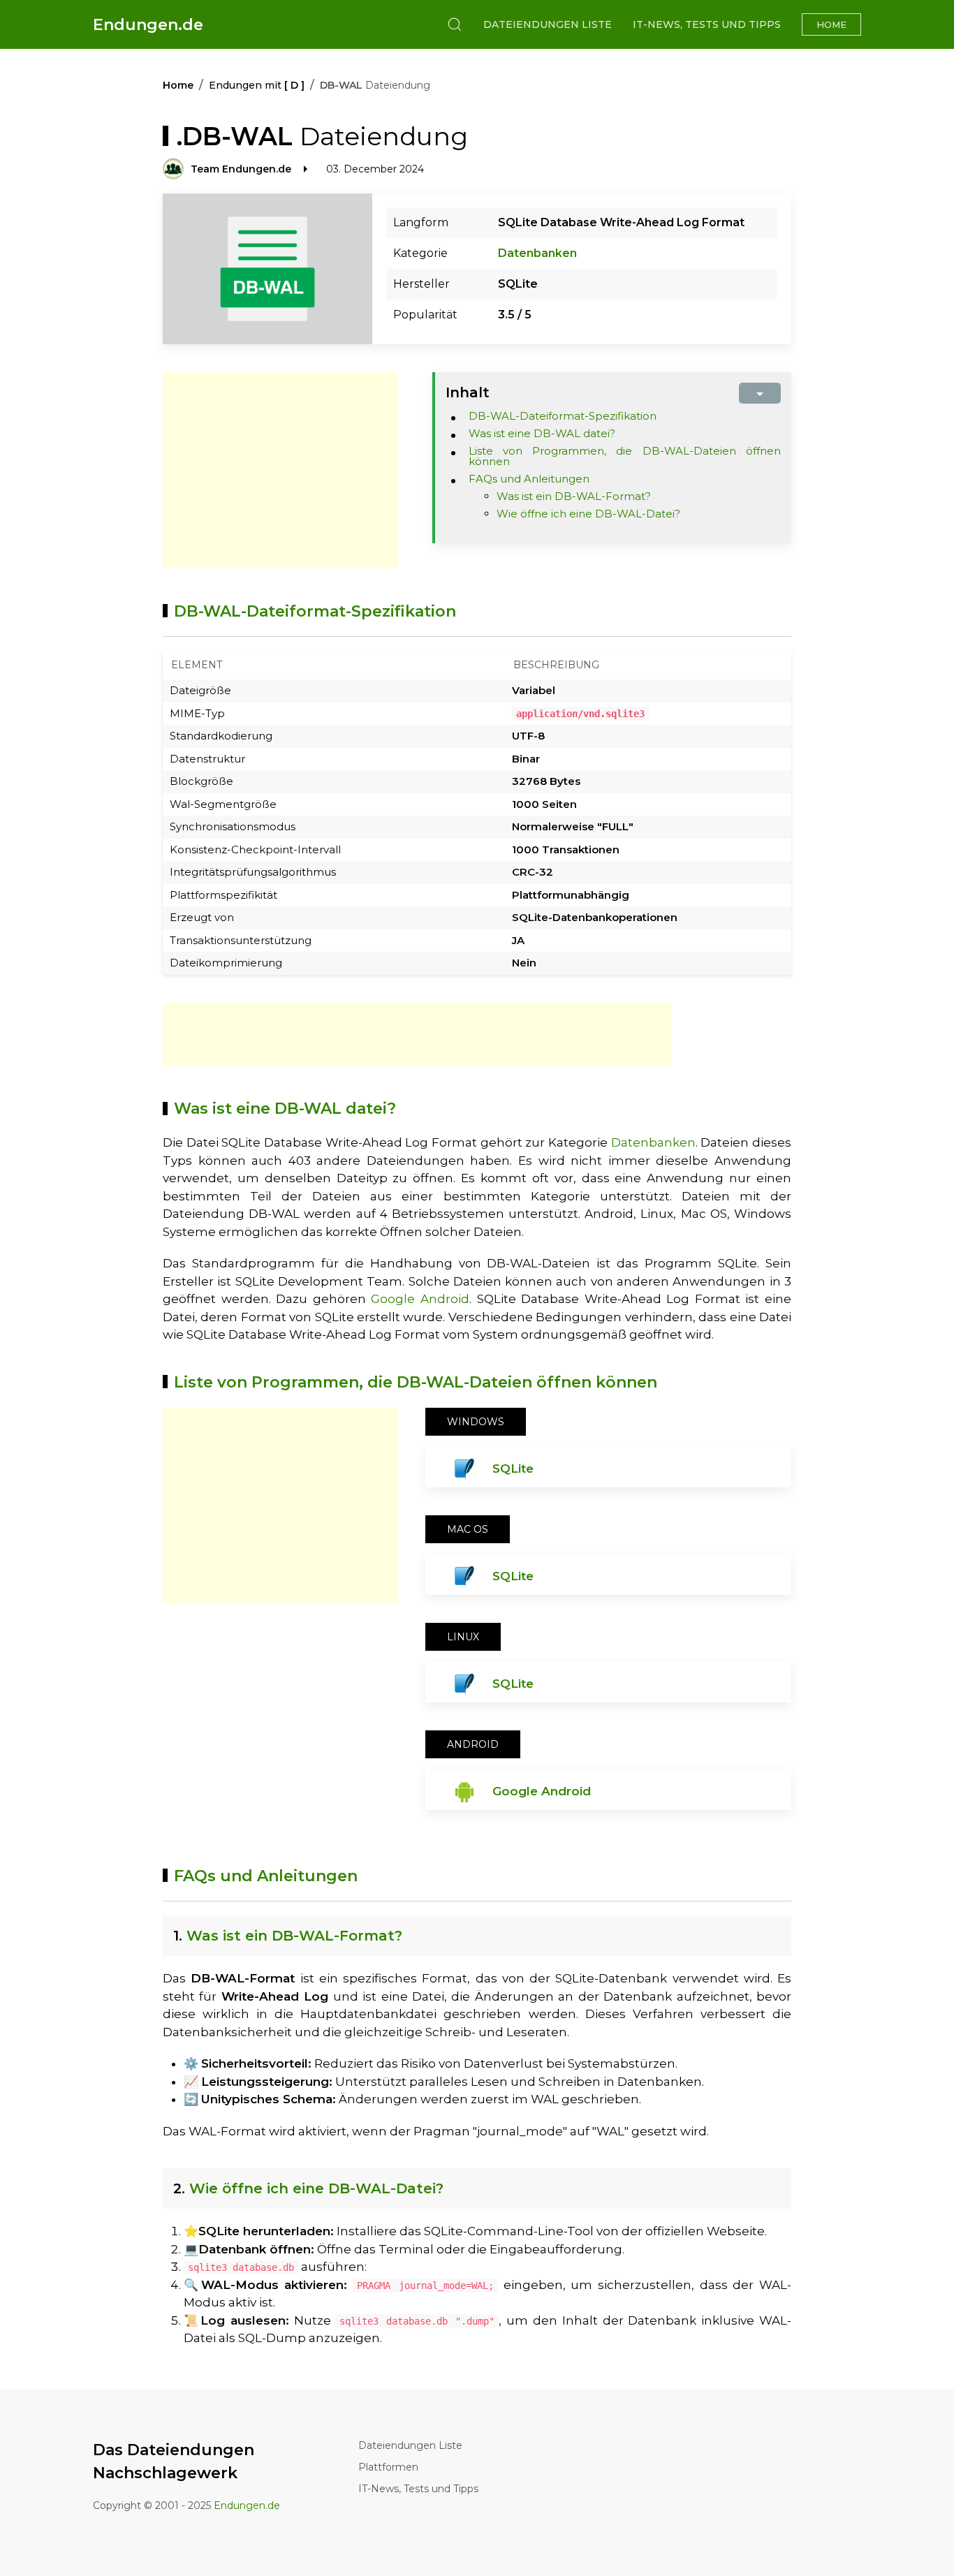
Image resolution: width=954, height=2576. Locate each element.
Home (831, 24)
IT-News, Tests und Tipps (707, 24)
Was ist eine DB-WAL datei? (542, 433)
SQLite (513, 1469)
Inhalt (468, 392)
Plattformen (388, 2467)
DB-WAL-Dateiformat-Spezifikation (563, 416)
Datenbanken (537, 253)
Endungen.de (148, 25)
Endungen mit (257, 85)
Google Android (420, 1299)
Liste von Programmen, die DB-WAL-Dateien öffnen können (625, 456)
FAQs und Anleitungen (529, 479)
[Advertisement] (280, 470)
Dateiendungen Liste (548, 24)
